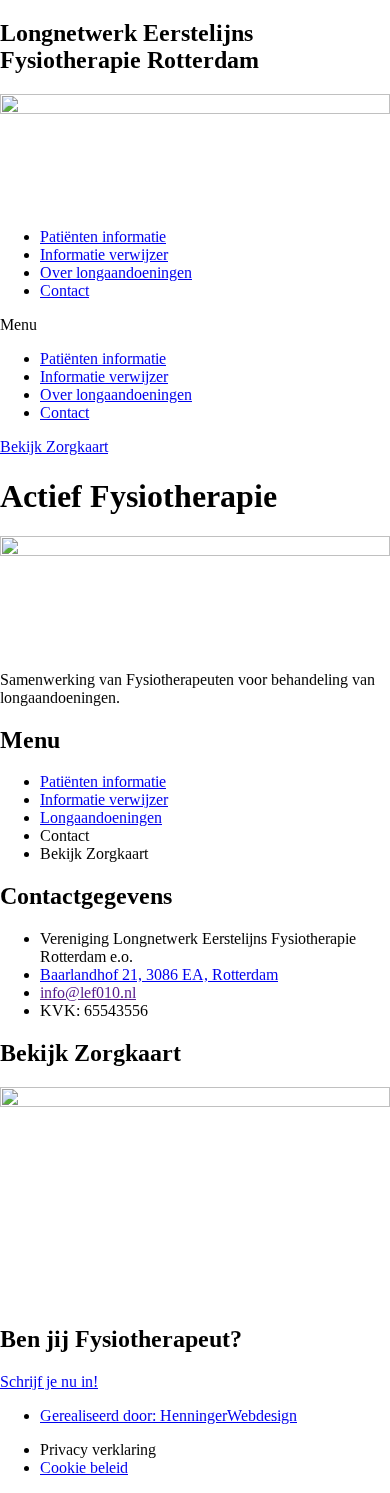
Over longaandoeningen (116, 272)
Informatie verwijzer (104, 254)
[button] (195, 325)
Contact (64, 290)
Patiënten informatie (103, 236)
